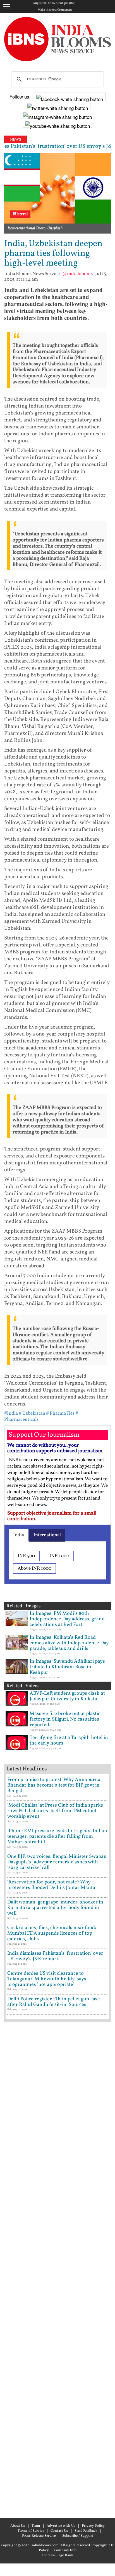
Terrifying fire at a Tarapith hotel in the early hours (69, 1740)
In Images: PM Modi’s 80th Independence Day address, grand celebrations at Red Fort (67, 1619)
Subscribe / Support (78, 2536)
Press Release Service (39, 2536)
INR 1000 (59, 1556)
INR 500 (26, 1556)
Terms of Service (31, 2531)
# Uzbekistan (32, 1413)
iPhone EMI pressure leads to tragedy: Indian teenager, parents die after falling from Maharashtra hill (57, 1837)
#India (11, 1413)
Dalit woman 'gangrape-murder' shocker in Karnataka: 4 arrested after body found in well (55, 1908)
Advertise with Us (61, 2526)
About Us (18, 2526)
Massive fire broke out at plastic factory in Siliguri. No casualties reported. (65, 1719)
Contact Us (59, 2531)
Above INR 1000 (34, 1568)
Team (36, 2526)
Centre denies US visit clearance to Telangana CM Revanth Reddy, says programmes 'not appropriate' (47, 1979)
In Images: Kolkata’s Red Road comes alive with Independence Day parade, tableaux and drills (69, 1643)
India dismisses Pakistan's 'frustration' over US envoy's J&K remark (55, 1956)
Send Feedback (86, 2531)
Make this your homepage (55, 10)
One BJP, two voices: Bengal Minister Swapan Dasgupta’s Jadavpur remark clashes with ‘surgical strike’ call (57, 1862)
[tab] (19, 1535)
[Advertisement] (57, 2269)
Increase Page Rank (58, 2555)
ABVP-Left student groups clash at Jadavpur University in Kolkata (67, 1696)
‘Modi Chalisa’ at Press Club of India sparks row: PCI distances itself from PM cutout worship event (55, 1811)
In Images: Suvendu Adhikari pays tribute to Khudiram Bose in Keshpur (67, 1667)
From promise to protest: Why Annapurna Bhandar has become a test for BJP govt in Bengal (54, 1785)
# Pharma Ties (60, 1413)
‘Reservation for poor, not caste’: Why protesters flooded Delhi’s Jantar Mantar (52, 1885)
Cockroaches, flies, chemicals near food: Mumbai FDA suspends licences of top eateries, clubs (52, 1933)
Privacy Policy (93, 2526)
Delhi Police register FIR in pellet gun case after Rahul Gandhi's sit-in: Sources (54, 2002)
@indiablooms (77, 274)
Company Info (65, 2550)
